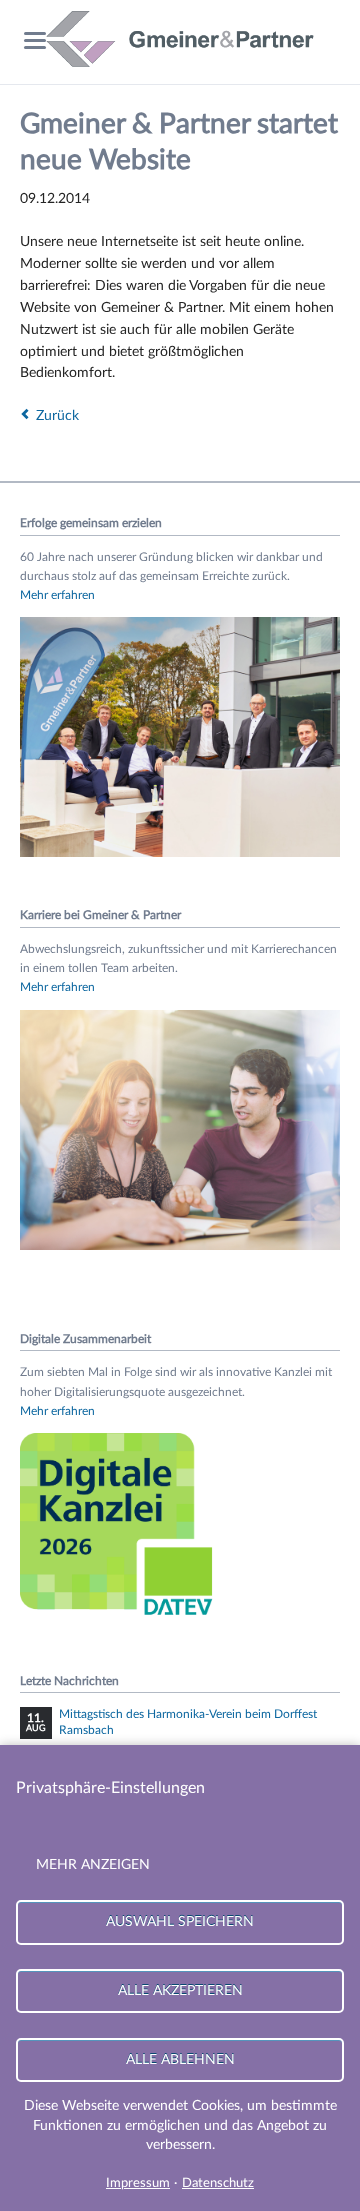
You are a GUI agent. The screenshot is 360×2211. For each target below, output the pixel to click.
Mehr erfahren (57, 595)
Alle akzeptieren (180, 1990)
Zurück (57, 416)
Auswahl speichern (180, 1921)
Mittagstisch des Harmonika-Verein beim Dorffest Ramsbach (188, 1722)
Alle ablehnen (180, 2059)
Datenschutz (218, 2183)
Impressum (138, 2183)
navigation (35, 40)
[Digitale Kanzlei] (120, 1619)
